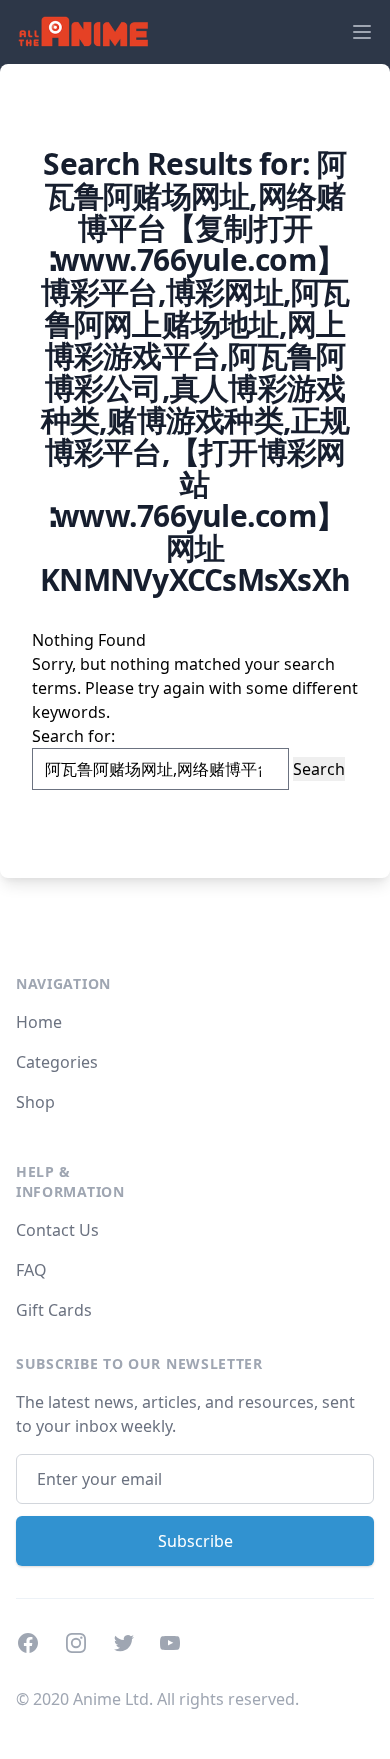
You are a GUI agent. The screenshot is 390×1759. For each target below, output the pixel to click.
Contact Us (57, 1230)
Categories (57, 1062)
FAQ (31, 1270)
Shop (35, 1102)
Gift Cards (54, 1310)
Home (39, 1022)
